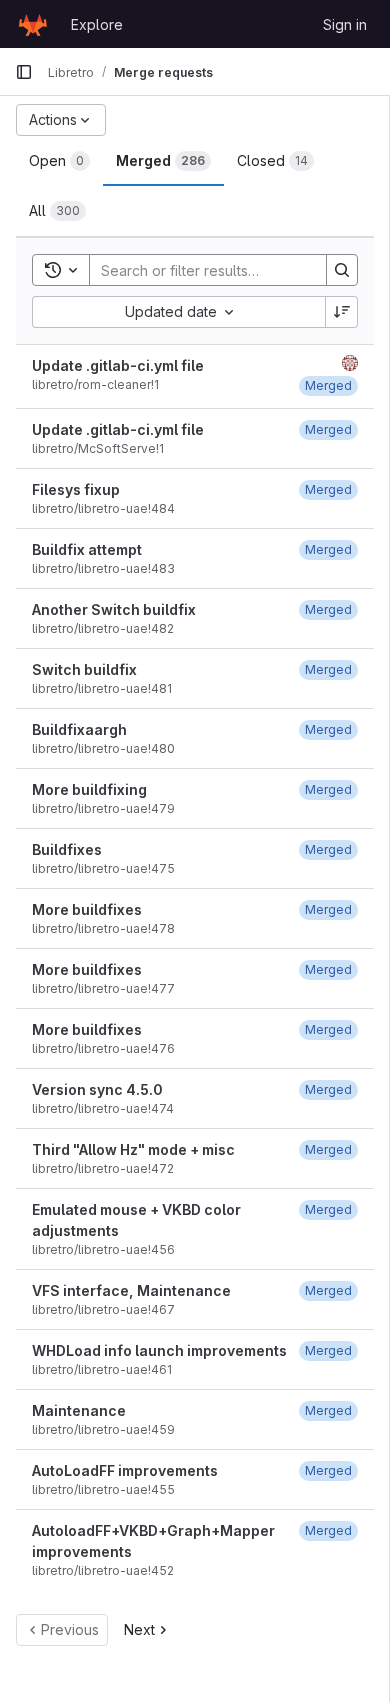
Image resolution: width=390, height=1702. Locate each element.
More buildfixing (89, 789)
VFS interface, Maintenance (131, 1290)
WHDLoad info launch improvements (159, 1350)
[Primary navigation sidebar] (24, 72)
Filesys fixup (76, 489)
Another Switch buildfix (114, 609)
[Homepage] (33, 24)
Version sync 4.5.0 (97, 1089)
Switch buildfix (84, 669)
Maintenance (79, 1410)
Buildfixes (67, 849)
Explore (97, 24)
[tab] (59, 161)
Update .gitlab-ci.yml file (118, 365)
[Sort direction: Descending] (342, 312)
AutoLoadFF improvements (125, 1470)
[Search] (342, 270)
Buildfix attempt (87, 549)
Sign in (345, 24)
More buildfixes (87, 909)
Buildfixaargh (79, 729)
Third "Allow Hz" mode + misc (133, 1149)
